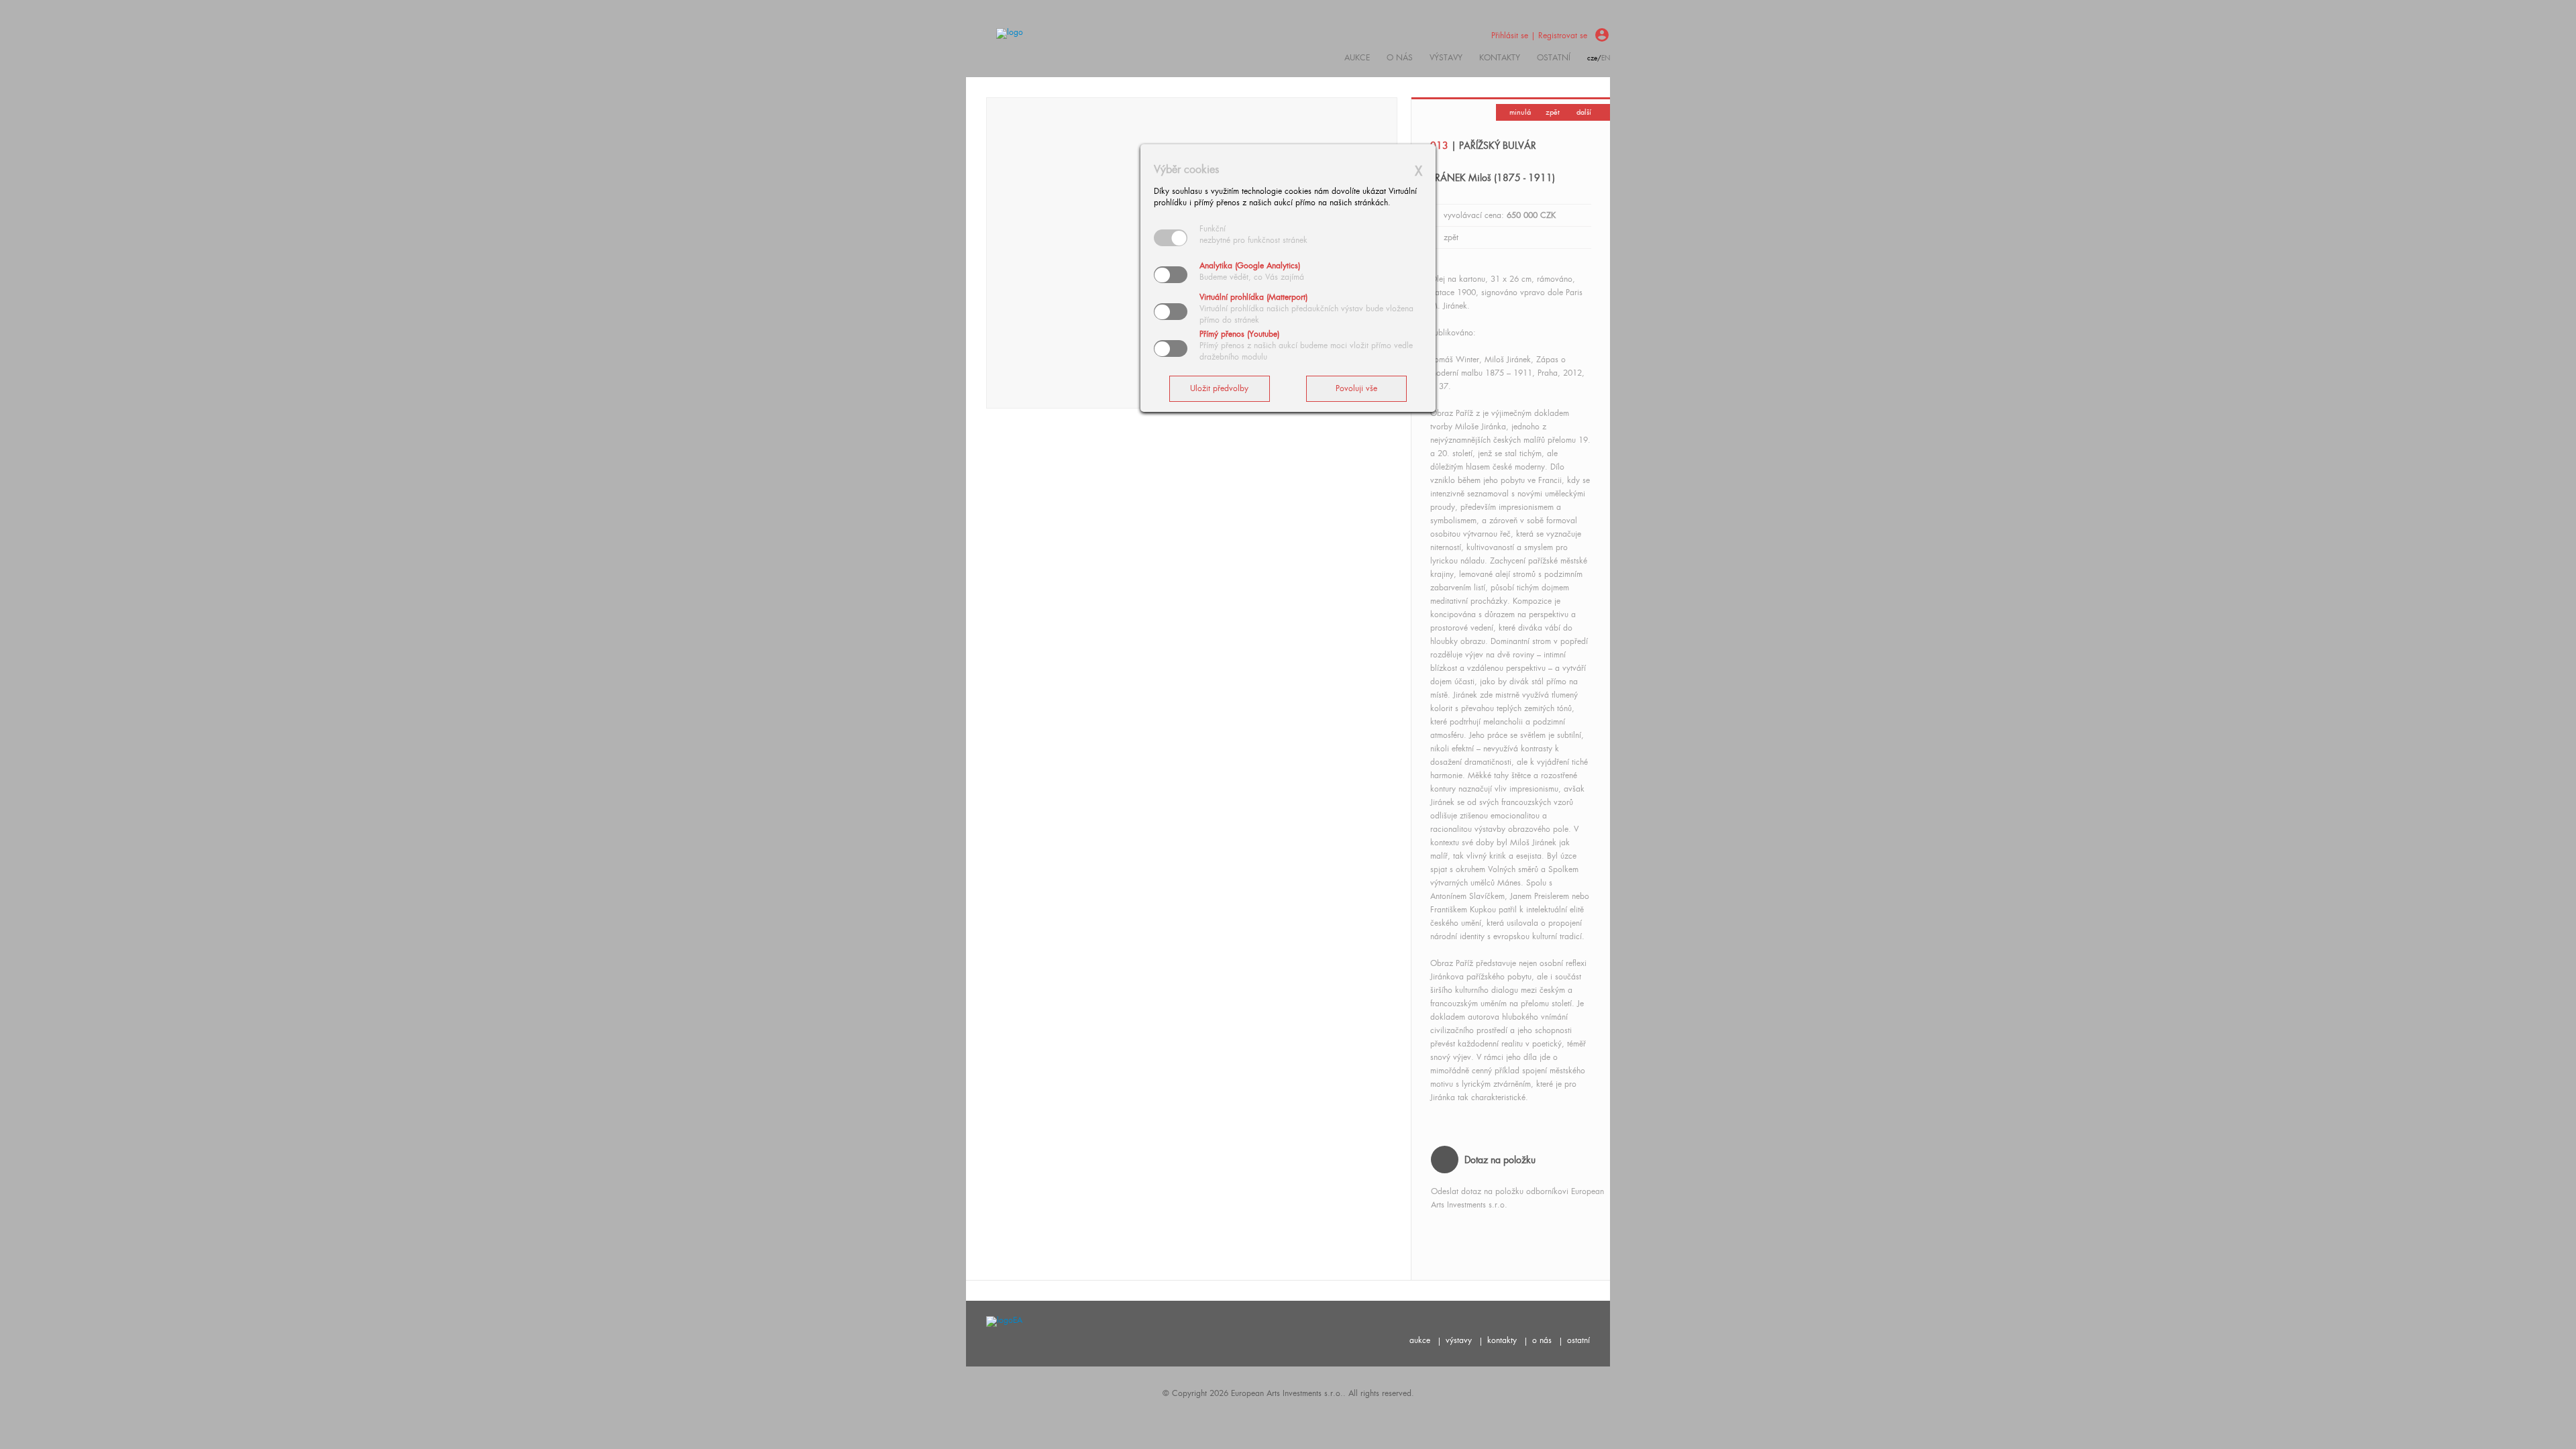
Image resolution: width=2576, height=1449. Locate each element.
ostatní (1554, 58)
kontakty (1500, 58)
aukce (1420, 1340)
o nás (1542, 1340)
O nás (1400, 58)
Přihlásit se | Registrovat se (1539, 36)
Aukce (1357, 58)
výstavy (1446, 58)
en (1606, 58)
